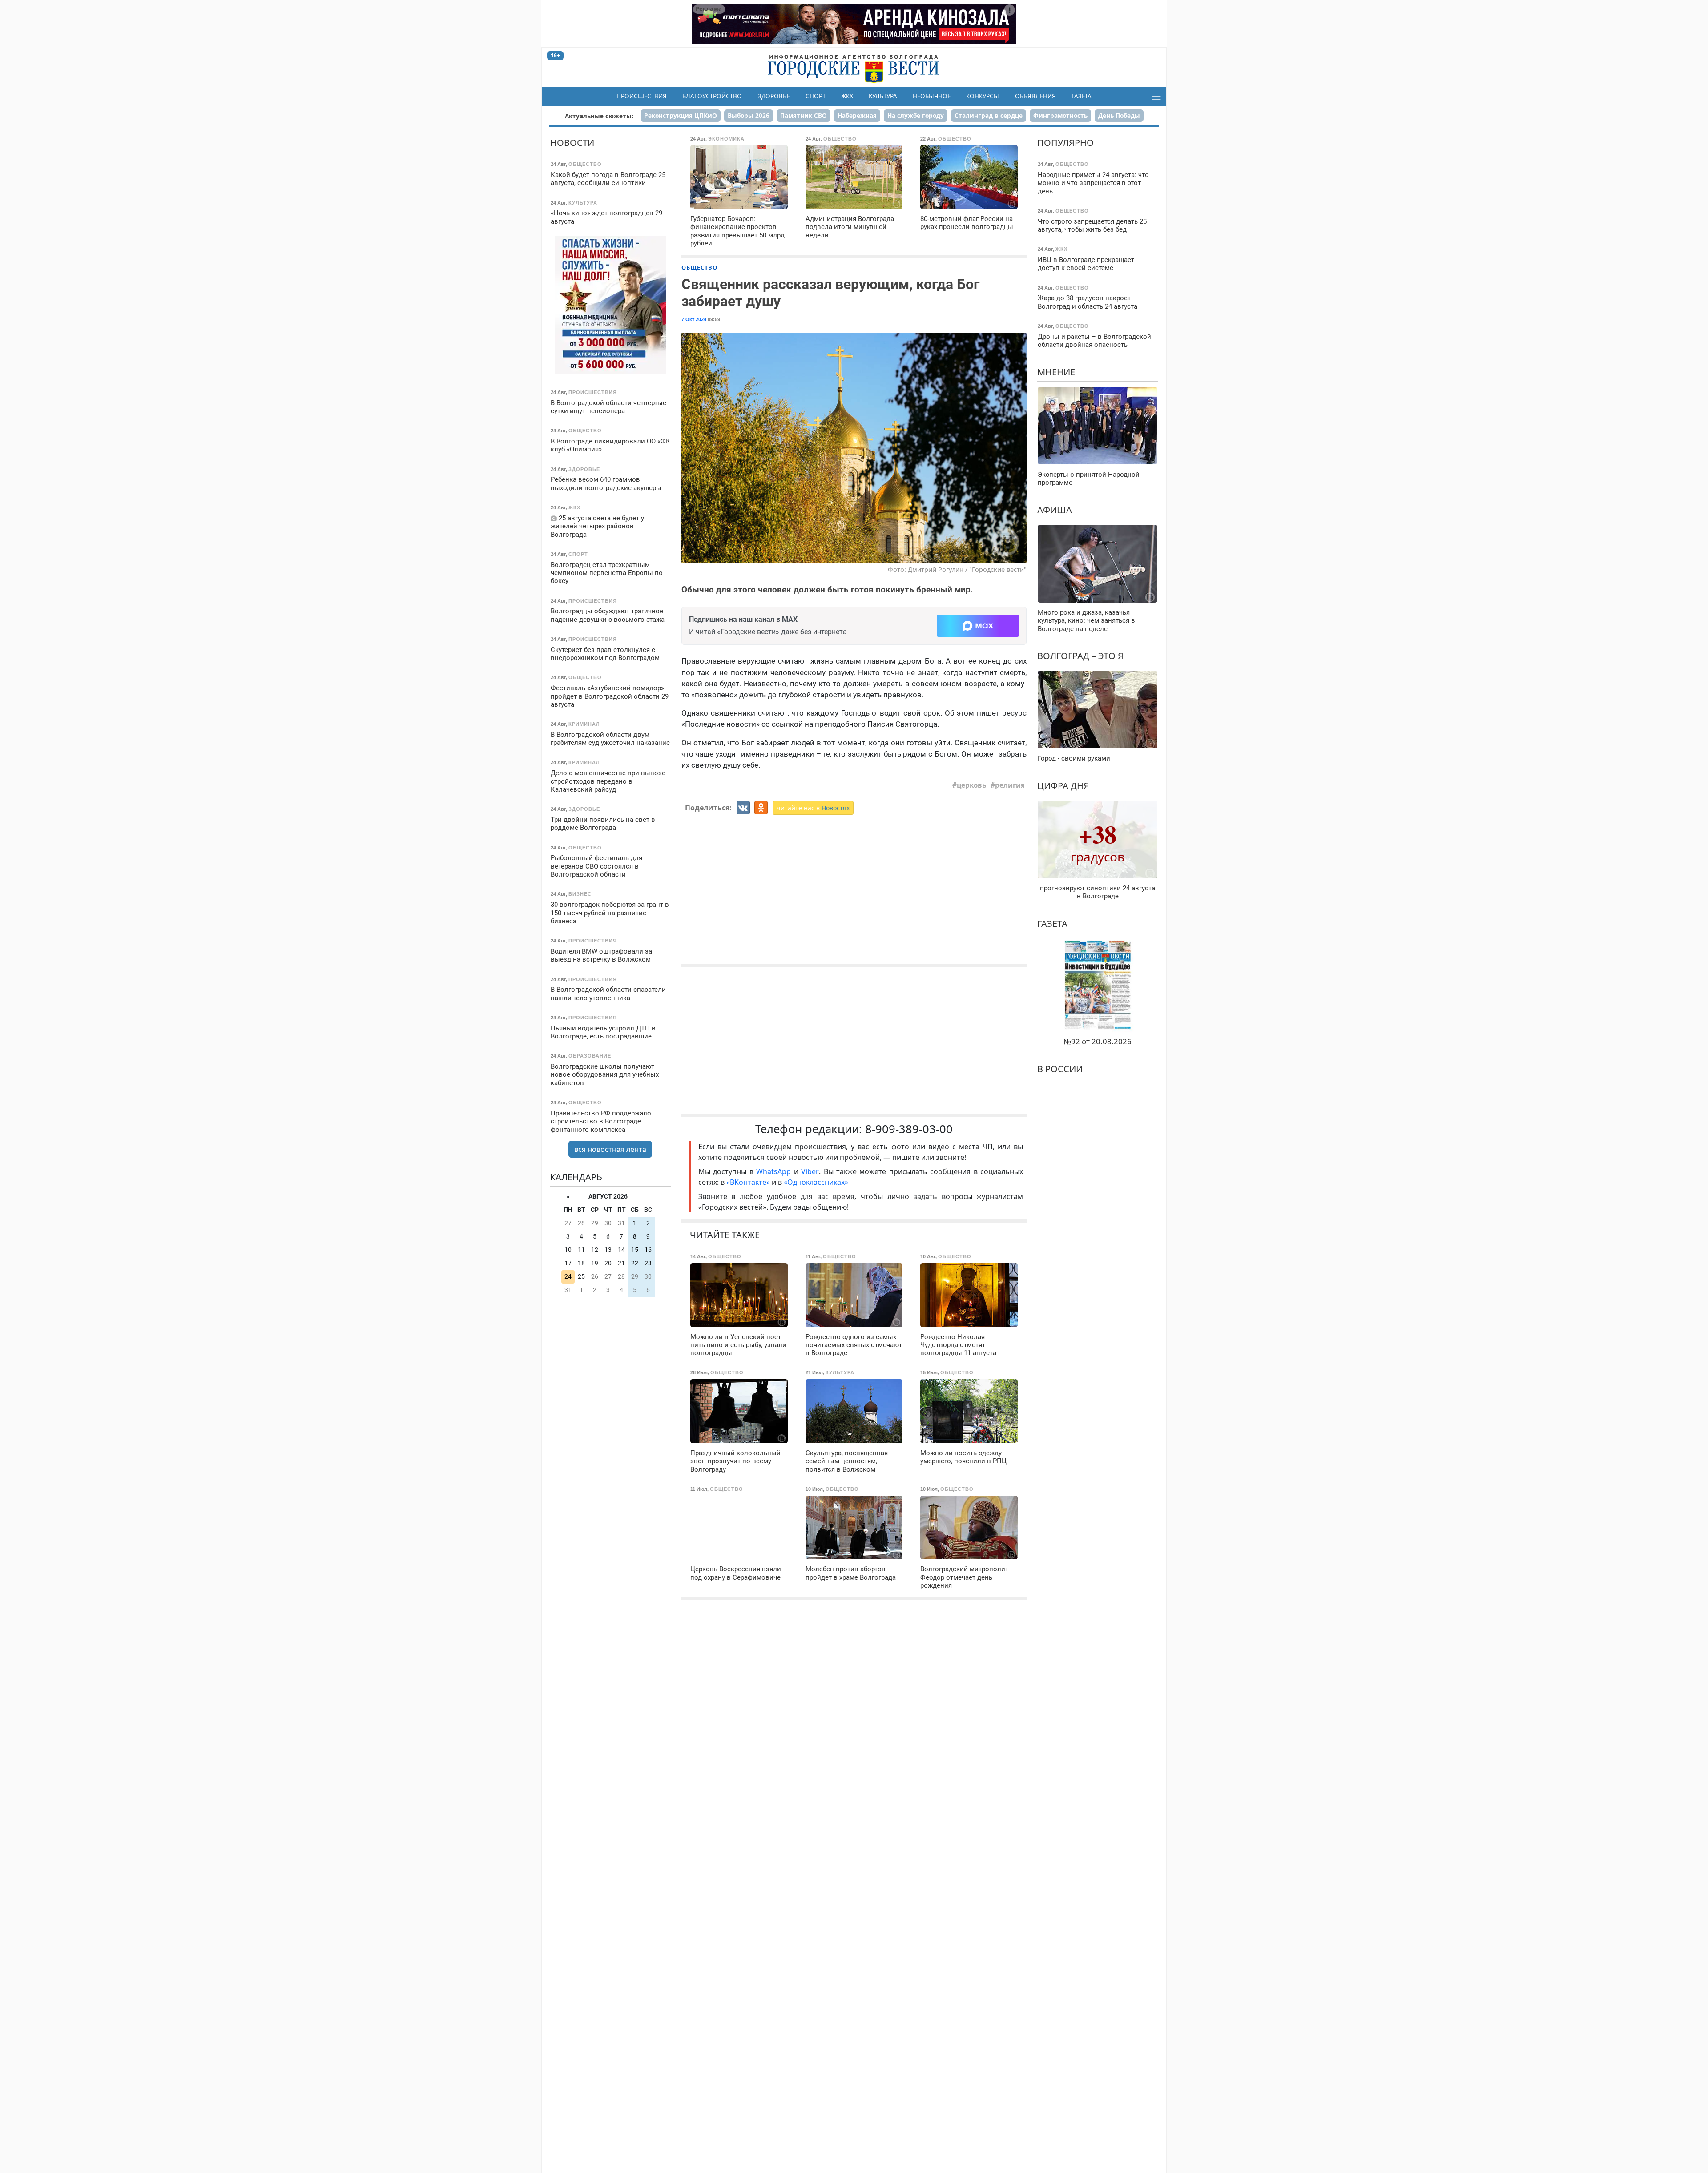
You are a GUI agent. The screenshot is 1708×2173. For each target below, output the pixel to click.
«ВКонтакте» (748, 1182)
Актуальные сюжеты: (599, 116)
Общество (699, 267)
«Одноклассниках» (816, 1182)
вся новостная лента (610, 1149)
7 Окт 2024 (694, 319)
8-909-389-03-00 (909, 1129)
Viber (810, 1171)
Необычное (932, 96)
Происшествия (642, 96)
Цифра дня (1063, 785)
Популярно (1065, 143)
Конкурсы (983, 96)
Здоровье (774, 96)
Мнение (1056, 372)
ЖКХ (847, 96)
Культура (883, 96)
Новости (572, 143)
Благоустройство (712, 96)
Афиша (1055, 509)
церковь (971, 785)
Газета (1082, 96)
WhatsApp (775, 1171)
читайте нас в (813, 808)
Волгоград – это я (1080, 656)
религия (1010, 785)
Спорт (816, 96)
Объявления (1035, 96)
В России (1060, 1068)
